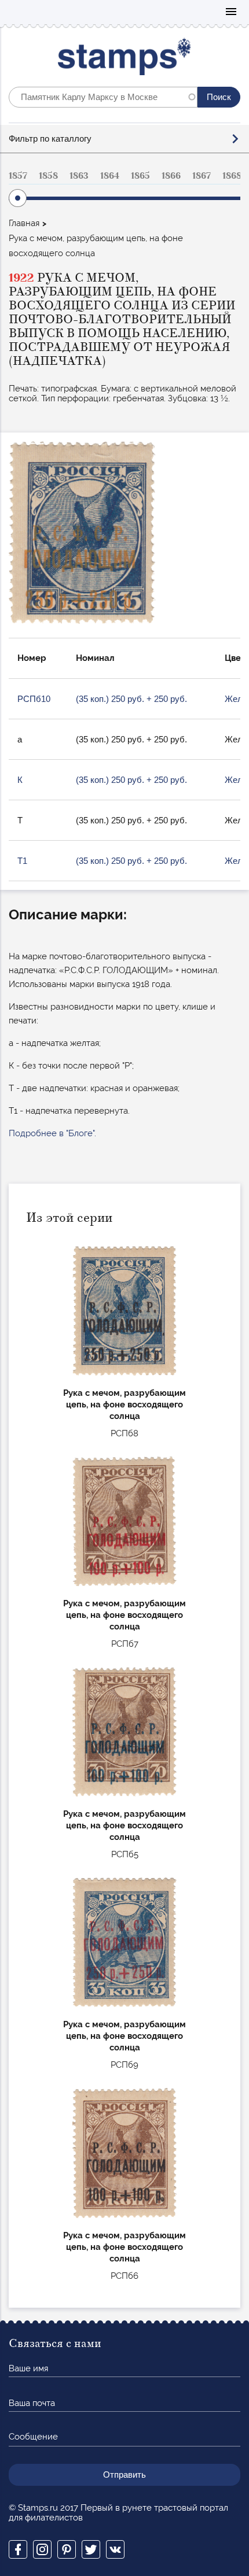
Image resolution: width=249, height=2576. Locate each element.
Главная (24, 223)
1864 (110, 176)
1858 (48, 176)
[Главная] (125, 59)
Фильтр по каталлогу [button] (50, 138)
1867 (202, 176)
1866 (171, 176)
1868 (232, 176)
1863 (79, 176)
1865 (140, 176)
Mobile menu (231, 12)
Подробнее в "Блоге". (52, 1133)
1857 (18, 176)
